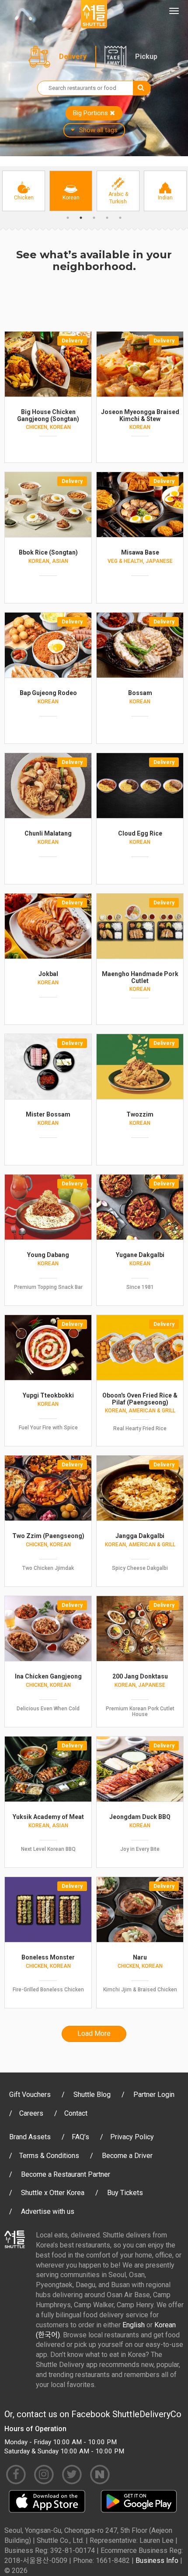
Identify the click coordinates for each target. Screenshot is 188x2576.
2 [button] (81, 218)
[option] (24, 191)
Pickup (146, 57)
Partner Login (154, 2095)
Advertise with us (48, 2211)
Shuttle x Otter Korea (53, 2193)
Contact (76, 2113)
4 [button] (107, 218)
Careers (31, 2113)
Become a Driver (127, 2156)
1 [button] (68, 218)
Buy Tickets (125, 2193)
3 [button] (94, 218)
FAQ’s (80, 2137)
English (134, 2325)
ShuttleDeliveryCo (147, 2414)
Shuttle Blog (92, 2095)
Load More (94, 2033)
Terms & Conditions (49, 2156)
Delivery (73, 57)
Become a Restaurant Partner (66, 2174)
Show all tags (98, 130)
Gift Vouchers (30, 2095)
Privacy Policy (132, 2137)
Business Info (157, 2561)
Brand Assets (30, 2137)
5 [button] (120, 218)
